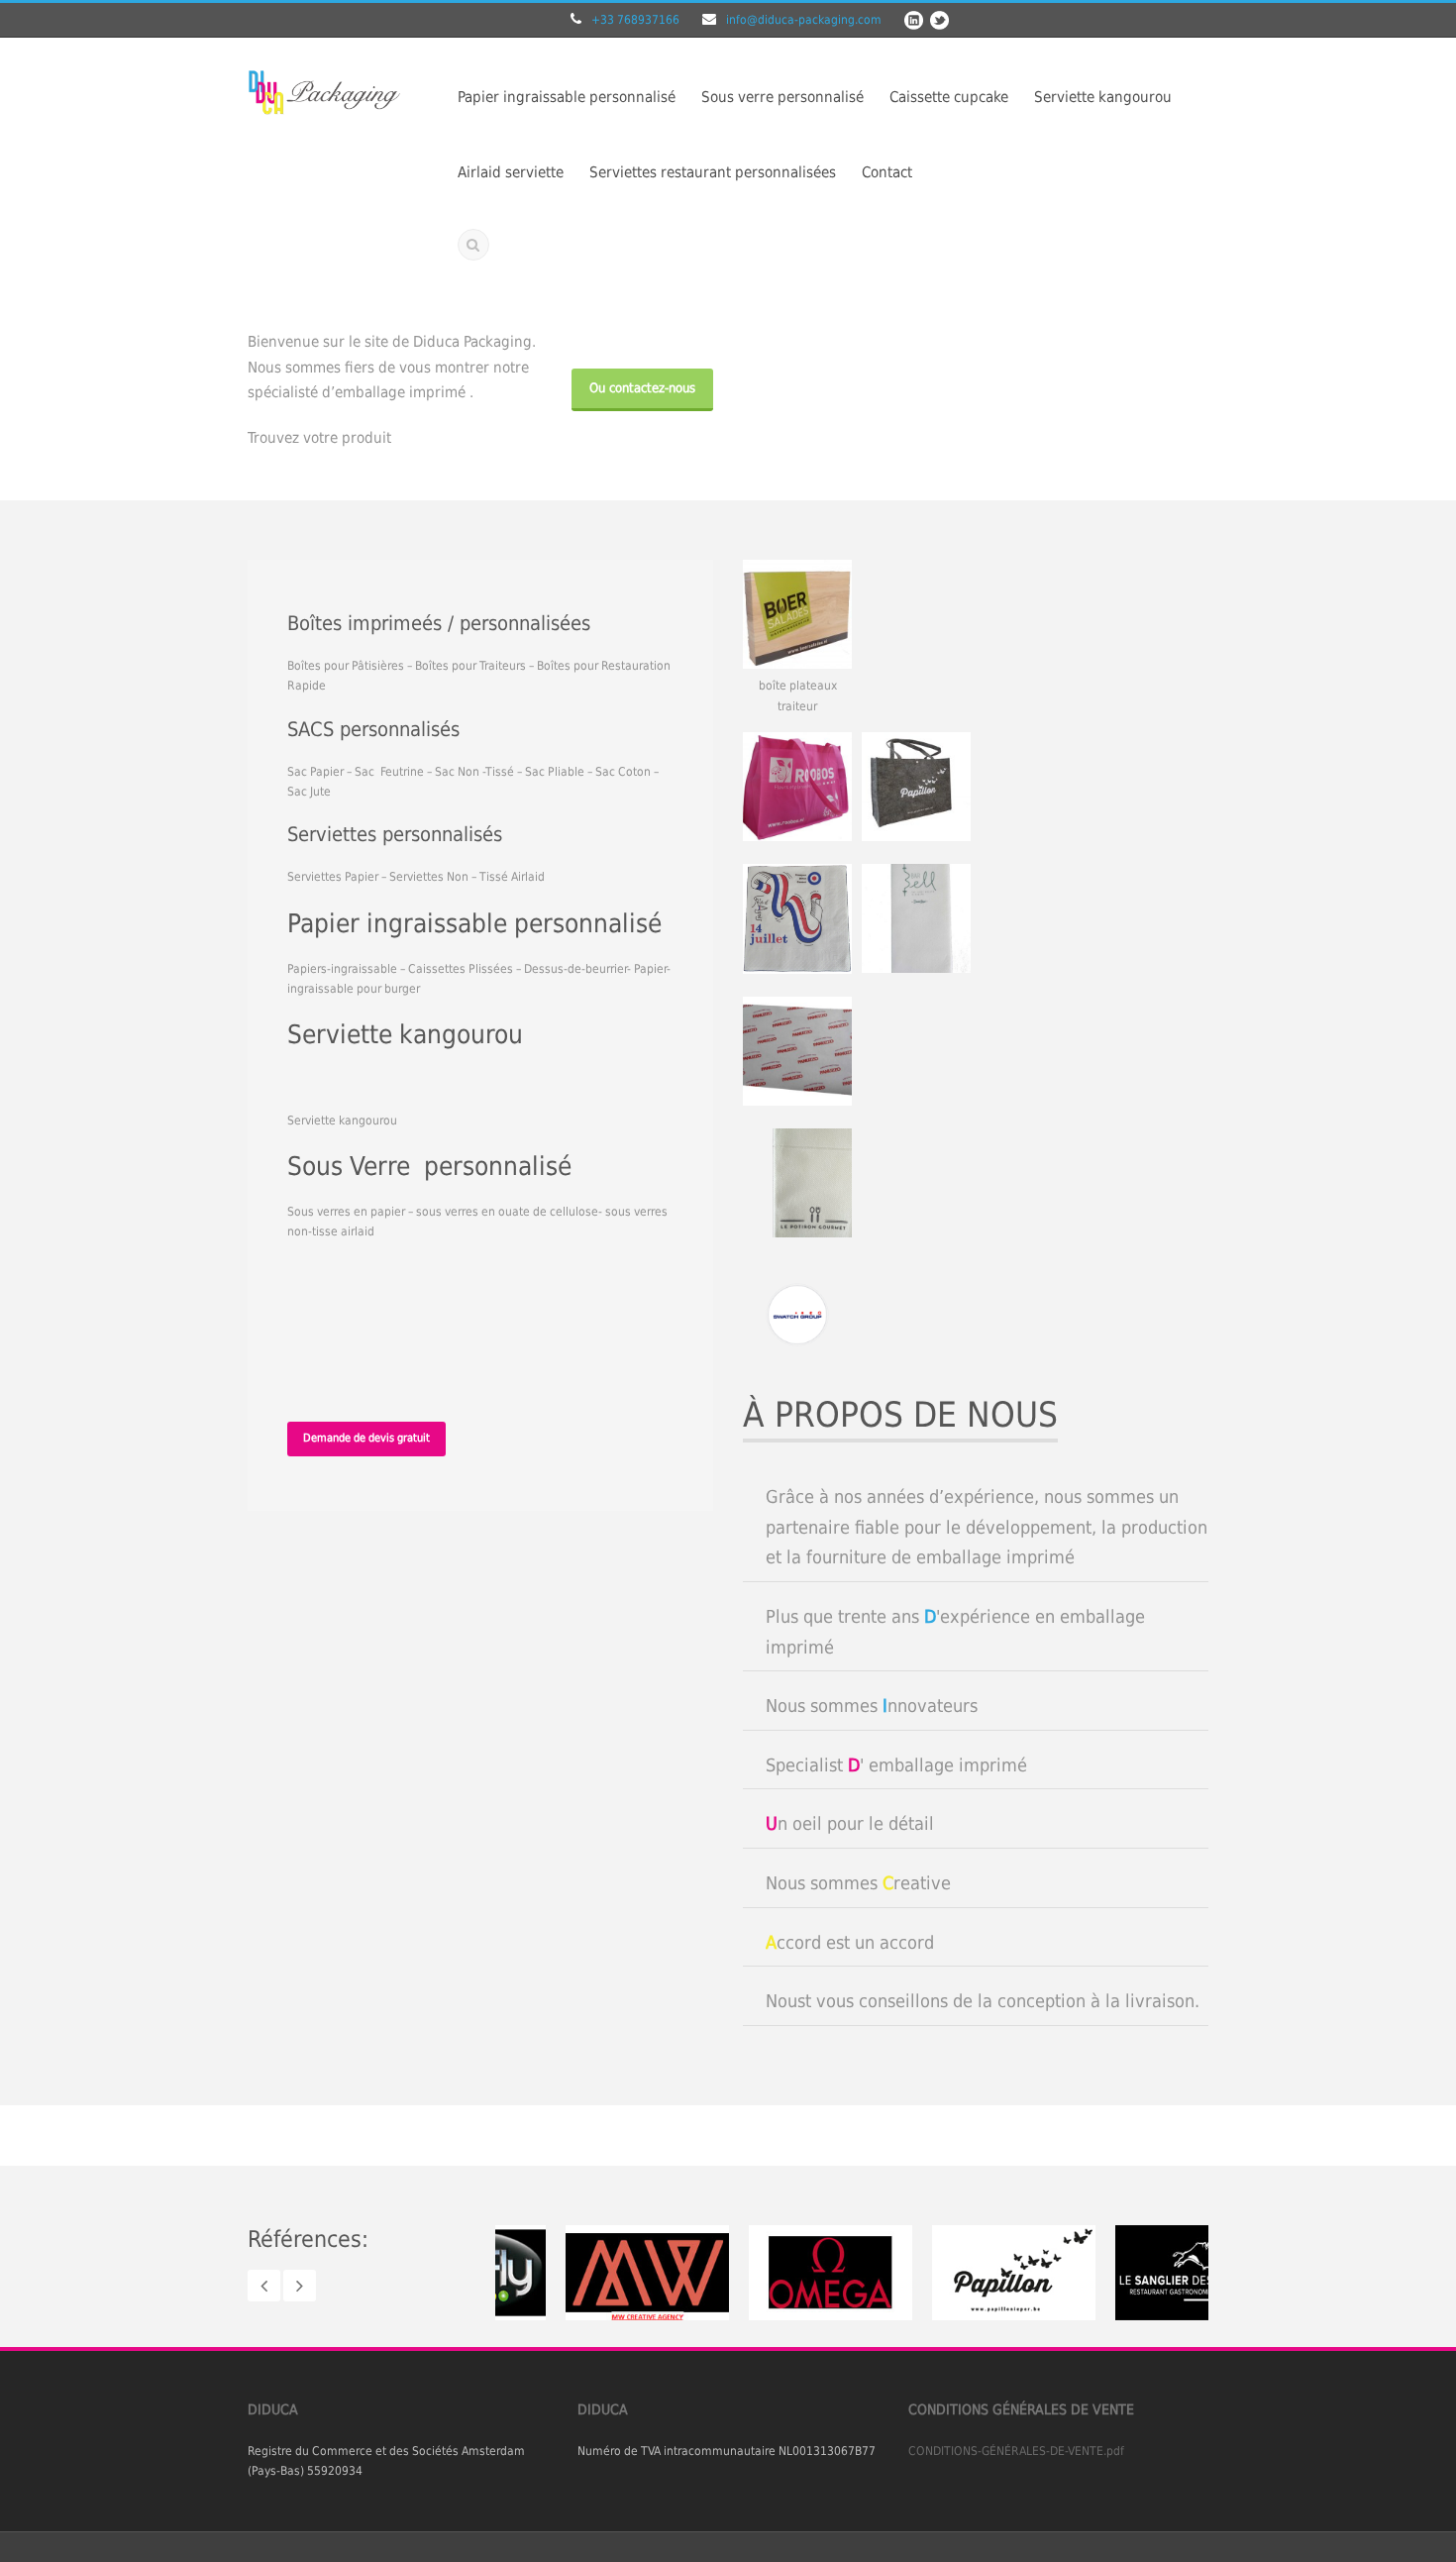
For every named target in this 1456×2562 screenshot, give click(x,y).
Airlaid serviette (511, 172)
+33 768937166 (635, 20)
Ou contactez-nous (642, 388)
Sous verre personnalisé (782, 97)
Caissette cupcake (949, 97)
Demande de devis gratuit (366, 1438)
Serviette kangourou (1103, 97)
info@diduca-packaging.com (804, 20)
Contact (887, 172)
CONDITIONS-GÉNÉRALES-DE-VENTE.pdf (1016, 2451)
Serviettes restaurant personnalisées (713, 172)
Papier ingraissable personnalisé (567, 97)
